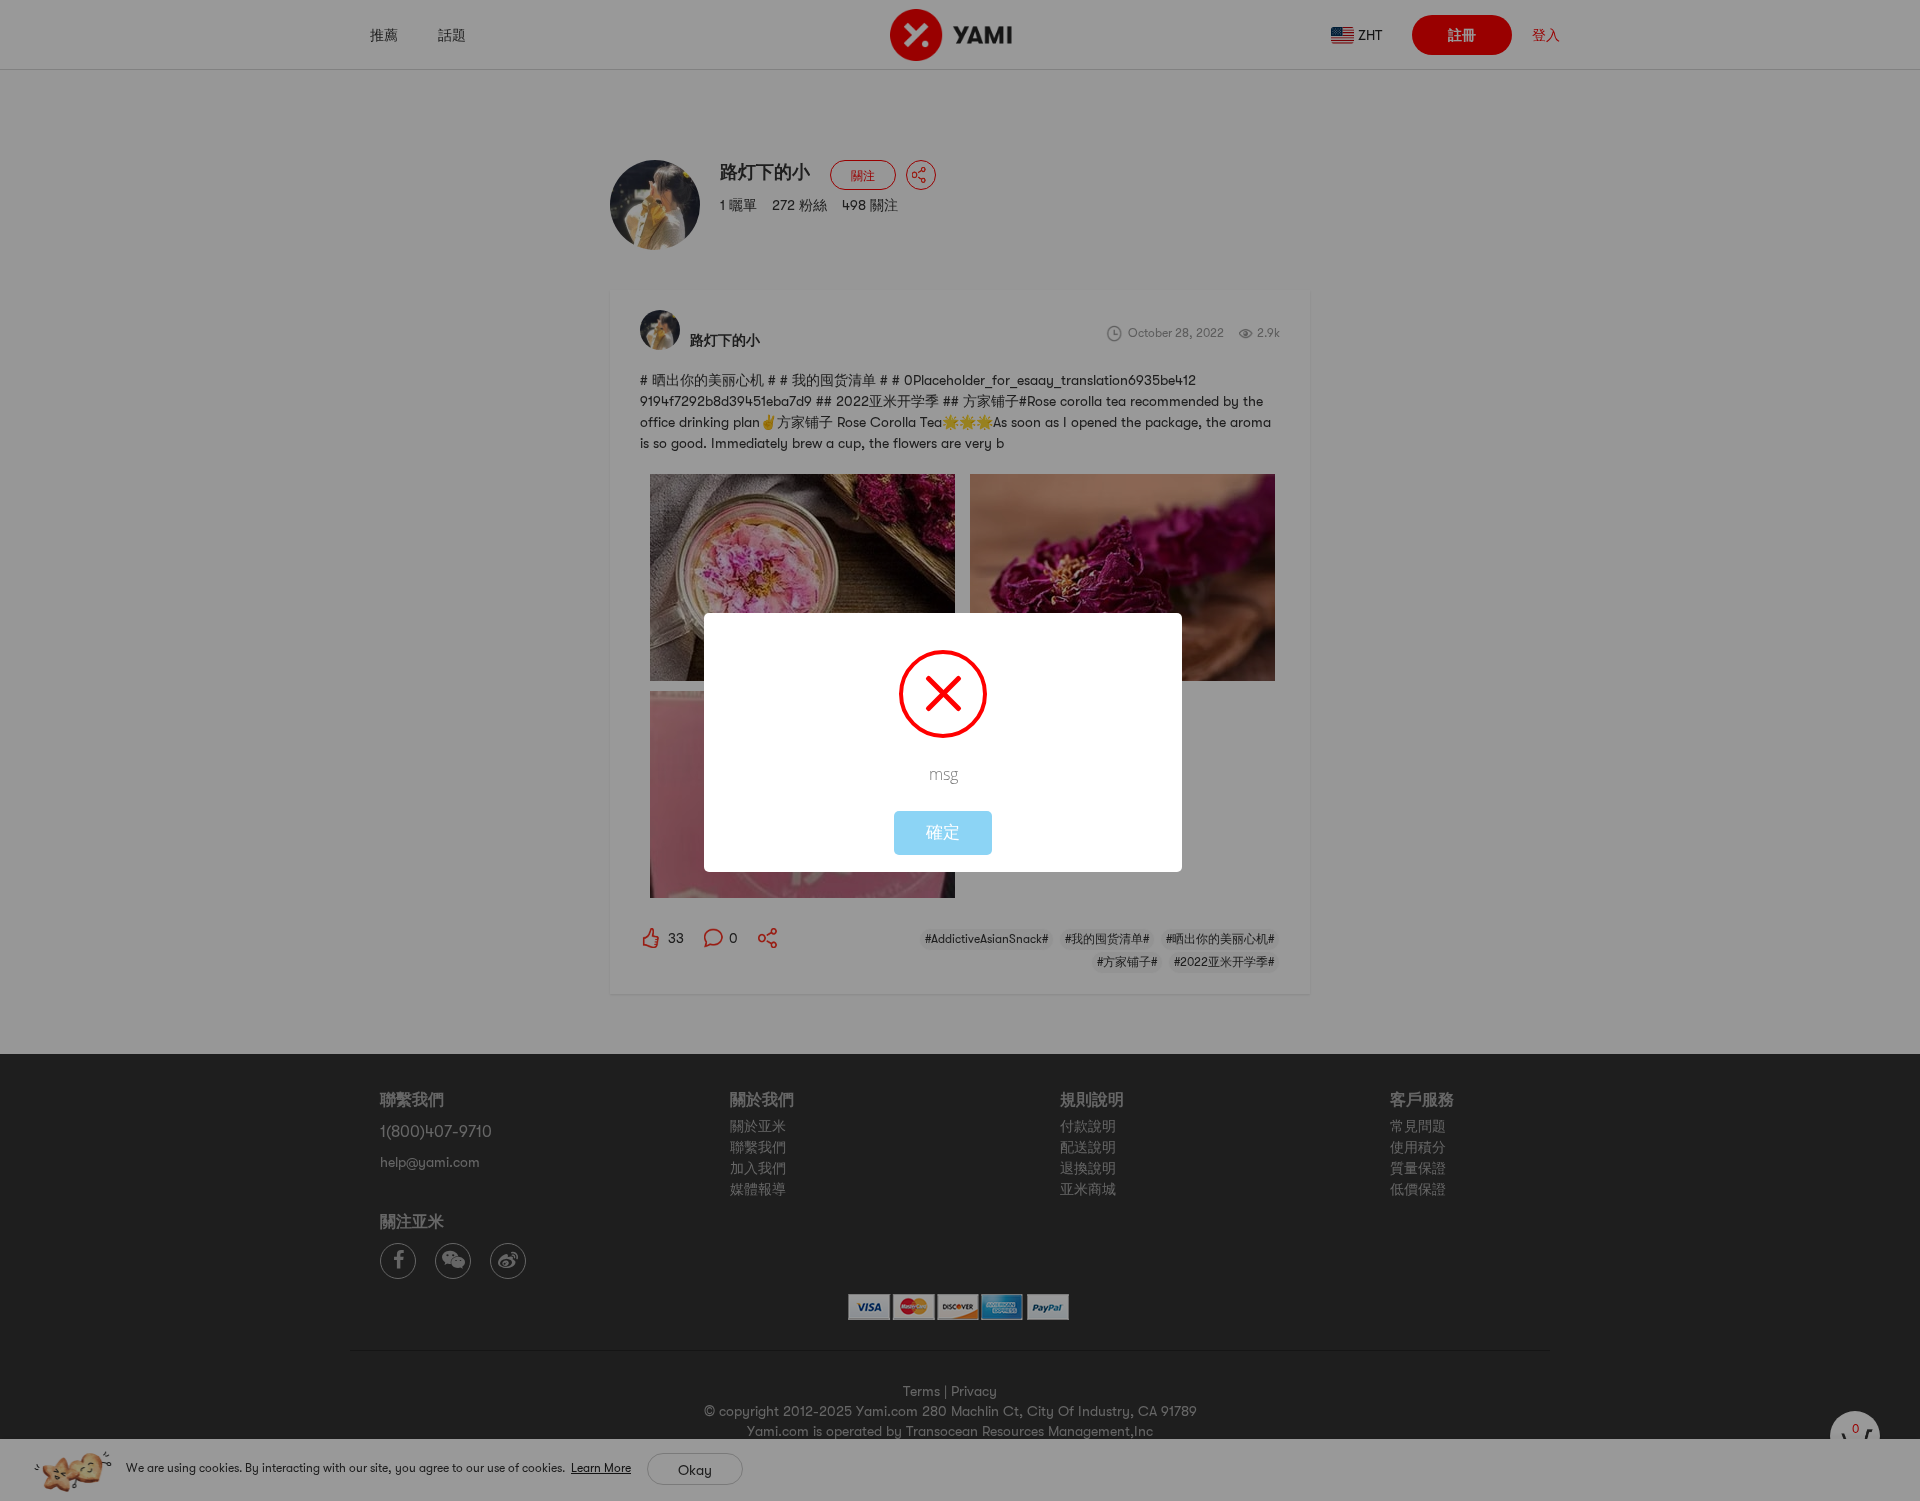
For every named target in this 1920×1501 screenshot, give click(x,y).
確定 (943, 832)
